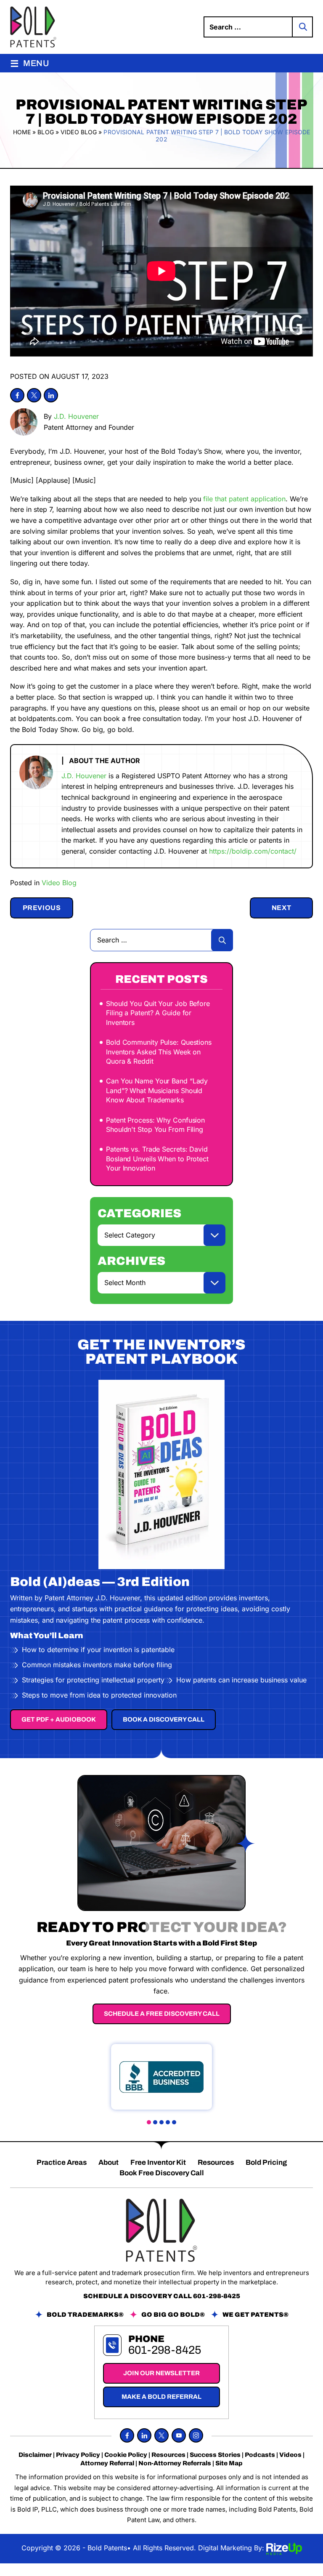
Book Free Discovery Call (162, 2173)
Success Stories (215, 2455)
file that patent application (244, 499)
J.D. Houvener (76, 416)
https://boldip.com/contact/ (253, 851)
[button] (149, 2122)
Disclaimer (35, 2455)
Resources (216, 2162)
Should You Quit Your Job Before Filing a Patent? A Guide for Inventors (158, 1013)
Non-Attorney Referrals (175, 2463)
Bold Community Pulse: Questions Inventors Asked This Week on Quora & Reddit (159, 1052)
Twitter (34, 395)
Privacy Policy (78, 2455)
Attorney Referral (107, 2463)
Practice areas (62, 2162)
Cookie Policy (126, 2455)
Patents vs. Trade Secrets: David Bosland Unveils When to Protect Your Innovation (157, 1159)
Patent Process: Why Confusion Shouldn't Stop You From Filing (155, 1125)
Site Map (229, 2463)
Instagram (196, 2435)
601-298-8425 (217, 2296)
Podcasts (260, 2455)
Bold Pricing (266, 2162)
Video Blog (59, 883)
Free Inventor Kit (158, 2162)
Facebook (17, 395)
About (109, 2162)
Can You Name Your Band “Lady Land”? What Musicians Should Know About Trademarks (157, 1090)
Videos (290, 2455)
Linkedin (51, 395)
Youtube (179, 2435)
